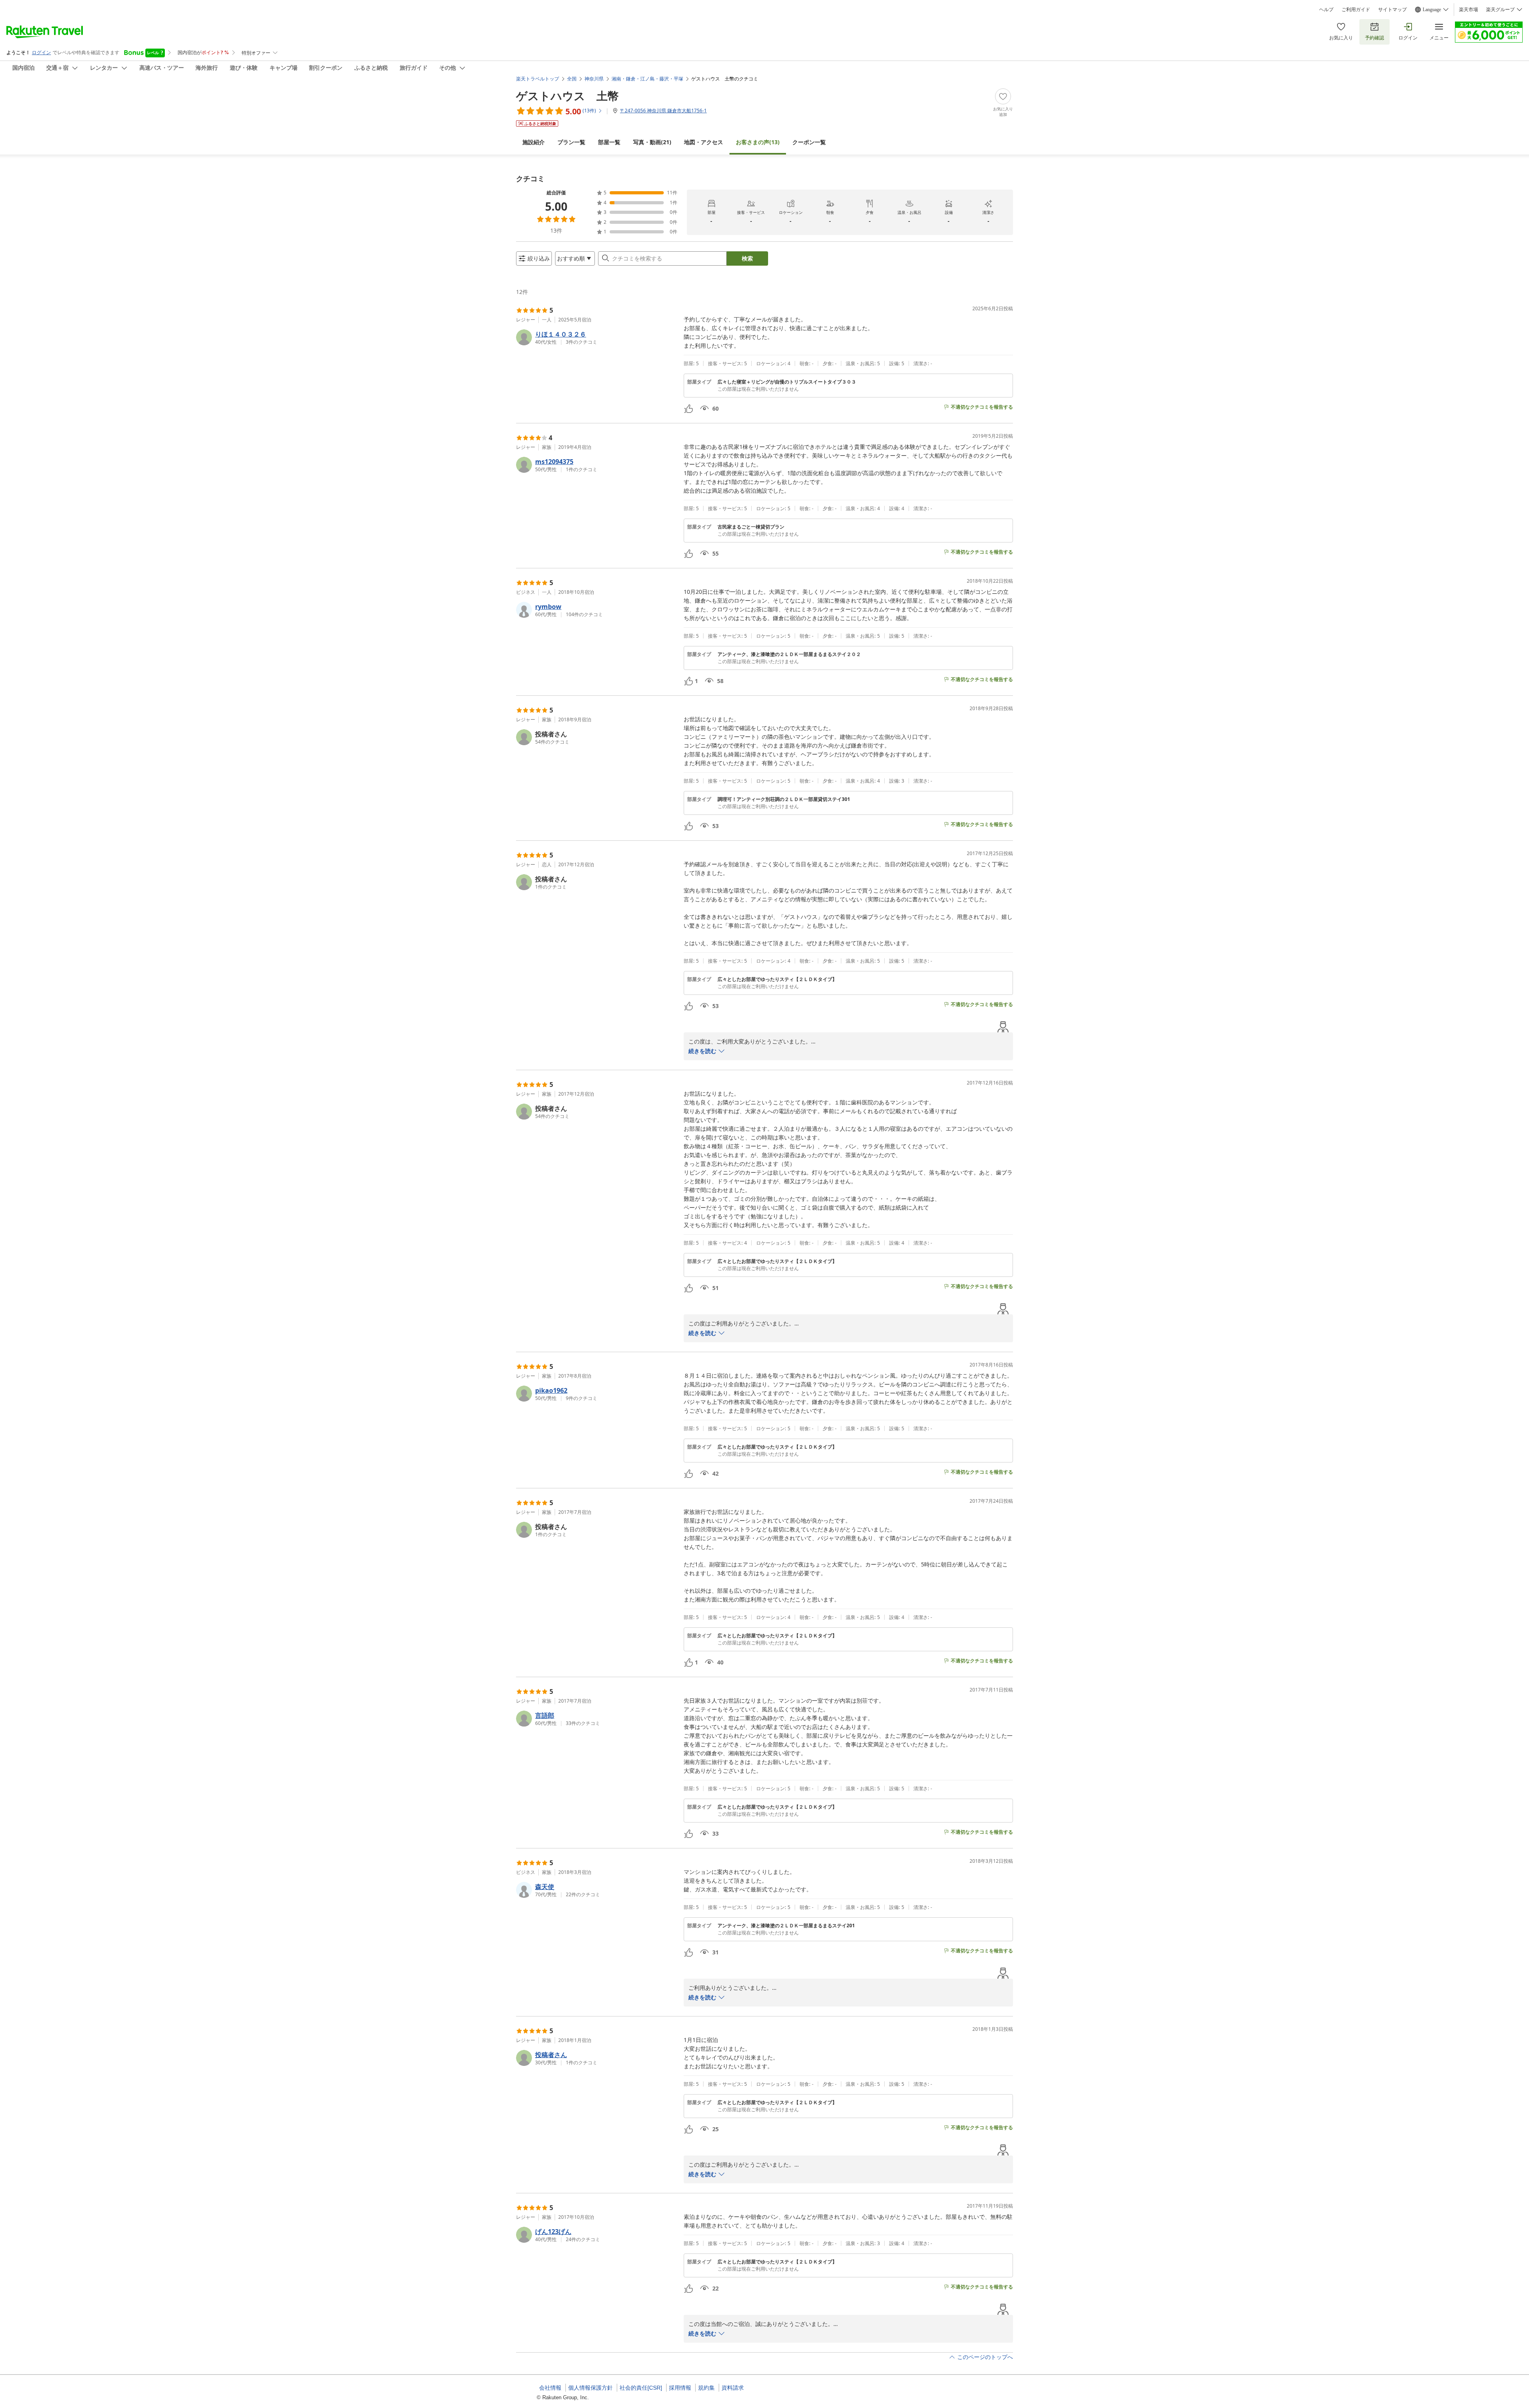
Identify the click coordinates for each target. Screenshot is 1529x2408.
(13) (758, 142)
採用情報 (680, 2388)
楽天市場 (1468, 10)
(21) (652, 142)
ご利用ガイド (1356, 10)
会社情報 (550, 2388)
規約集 (706, 2388)
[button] (597, 337)
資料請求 (733, 2388)
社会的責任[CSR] (641, 2388)
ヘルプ (1326, 10)
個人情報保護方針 (590, 2388)
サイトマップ (1392, 10)
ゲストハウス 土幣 (567, 96)
